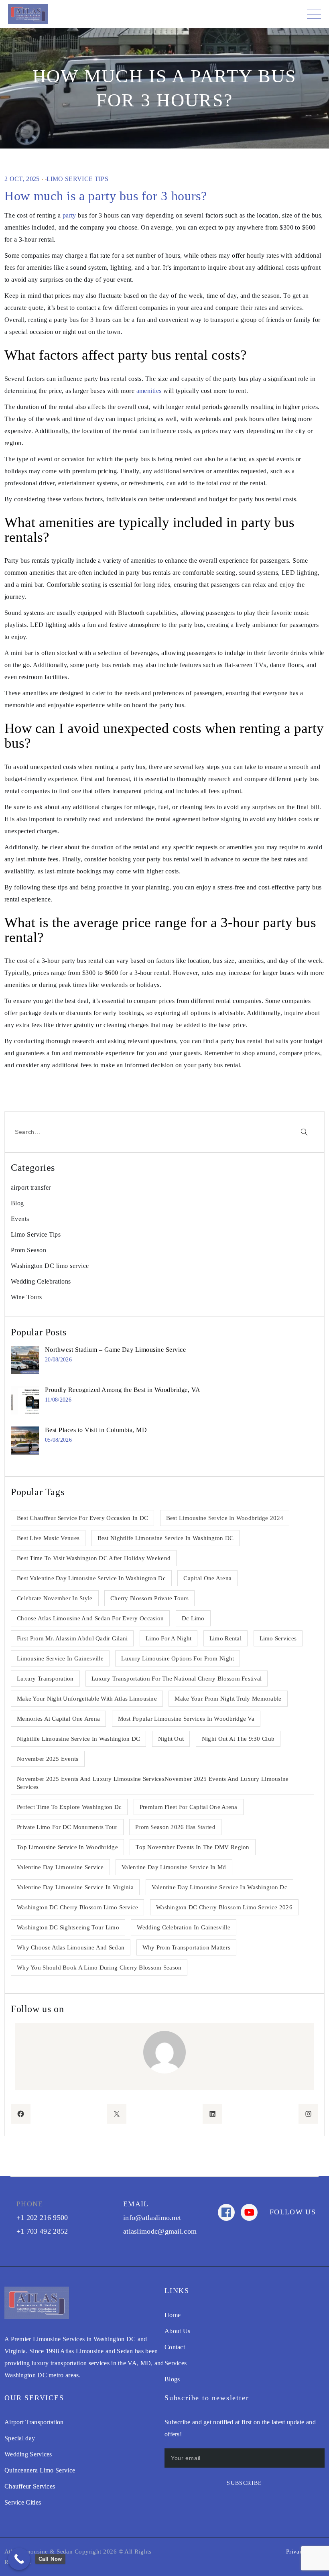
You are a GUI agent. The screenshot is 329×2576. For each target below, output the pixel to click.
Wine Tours (26, 1297)
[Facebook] (226, 2212)
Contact (175, 2347)
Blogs (172, 2379)
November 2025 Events (48, 1759)
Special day (20, 2438)
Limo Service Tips (77, 179)
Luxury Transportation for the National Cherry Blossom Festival (177, 1679)
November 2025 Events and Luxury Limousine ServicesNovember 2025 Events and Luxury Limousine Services (153, 1783)
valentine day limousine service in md (174, 1867)
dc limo (193, 1618)
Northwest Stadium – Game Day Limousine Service (115, 1350)
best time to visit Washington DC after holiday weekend (94, 1558)
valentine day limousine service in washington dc (219, 1887)
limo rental (225, 1638)
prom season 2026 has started (175, 1827)
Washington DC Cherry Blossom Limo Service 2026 (224, 1907)
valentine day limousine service (60, 1867)
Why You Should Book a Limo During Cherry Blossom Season (99, 1968)
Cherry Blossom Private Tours (149, 1598)
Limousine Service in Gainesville (60, 1658)
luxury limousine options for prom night (178, 1658)
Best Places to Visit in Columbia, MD (96, 1430)
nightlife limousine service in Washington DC (78, 1739)
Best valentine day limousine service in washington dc (91, 1578)
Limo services (278, 1638)
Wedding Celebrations (41, 1281)
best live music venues (48, 1538)
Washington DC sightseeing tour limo (68, 1927)
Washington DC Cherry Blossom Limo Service (77, 1907)
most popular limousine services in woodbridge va (186, 1719)
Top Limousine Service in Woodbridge (67, 1847)
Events (20, 1219)
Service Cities (23, 2502)
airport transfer (31, 1187)
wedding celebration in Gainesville (184, 1927)
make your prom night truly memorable (228, 1699)
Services (176, 2363)
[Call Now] (19, 2559)
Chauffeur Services (30, 2486)
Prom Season (28, 1250)
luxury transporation (45, 1679)
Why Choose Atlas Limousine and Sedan (71, 1947)
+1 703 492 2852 (42, 2231)
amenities (149, 391)
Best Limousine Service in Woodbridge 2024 (225, 1518)
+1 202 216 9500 (42, 2218)
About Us (177, 2331)
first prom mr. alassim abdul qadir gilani (72, 1638)
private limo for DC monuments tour (67, 1827)
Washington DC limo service (50, 1266)
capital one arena (207, 1578)
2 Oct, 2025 (22, 179)
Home (173, 2315)
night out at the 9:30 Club (238, 1739)
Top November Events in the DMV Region (192, 1847)
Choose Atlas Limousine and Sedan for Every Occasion (90, 1618)
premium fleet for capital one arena (189, 1807)
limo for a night (169, 1638)
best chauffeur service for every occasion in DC (82, 1518)
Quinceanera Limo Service (40, 2470)
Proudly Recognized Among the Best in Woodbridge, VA (123, 1390)
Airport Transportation (34, 2422)
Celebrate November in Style (55, 1598)
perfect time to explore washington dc (69, 1807)
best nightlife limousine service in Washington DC (166, 1538)
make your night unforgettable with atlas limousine (87, 1699)
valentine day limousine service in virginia (75, 1887)
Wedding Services (28, 2454)
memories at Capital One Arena (58, 1719)
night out (171, 1739)
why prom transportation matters (187, 1947)
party (69, 215)
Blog (17, 1203)
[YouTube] (249, 2212)
